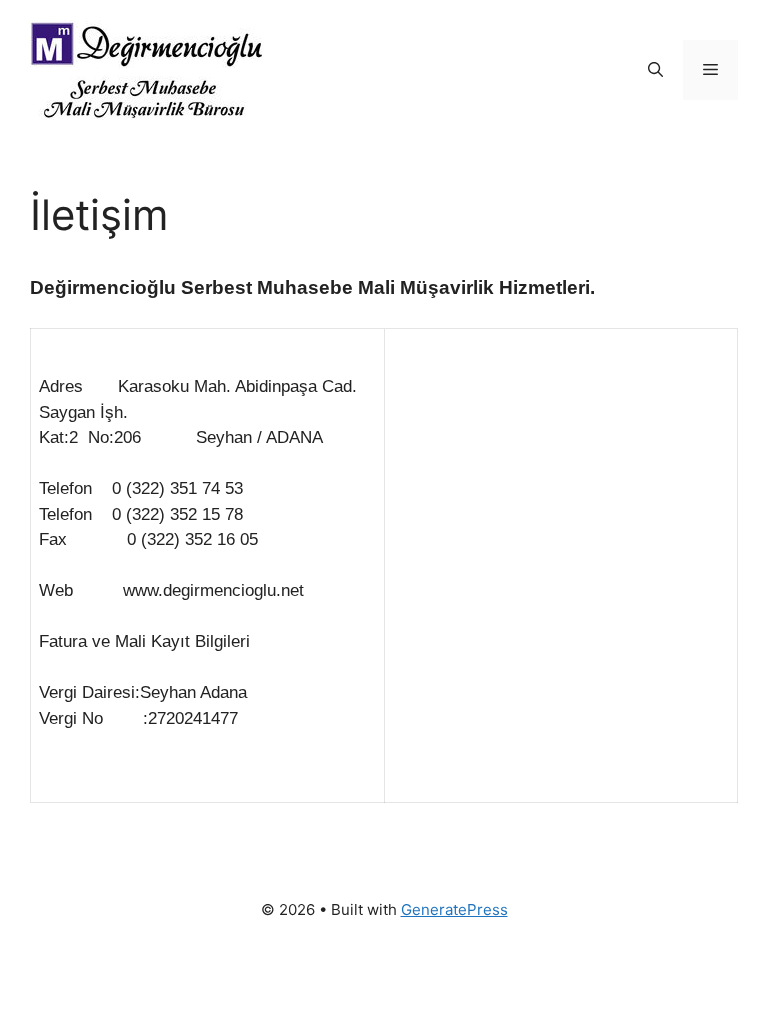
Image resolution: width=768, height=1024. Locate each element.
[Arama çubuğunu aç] (655, 70)
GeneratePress (454, 909)
